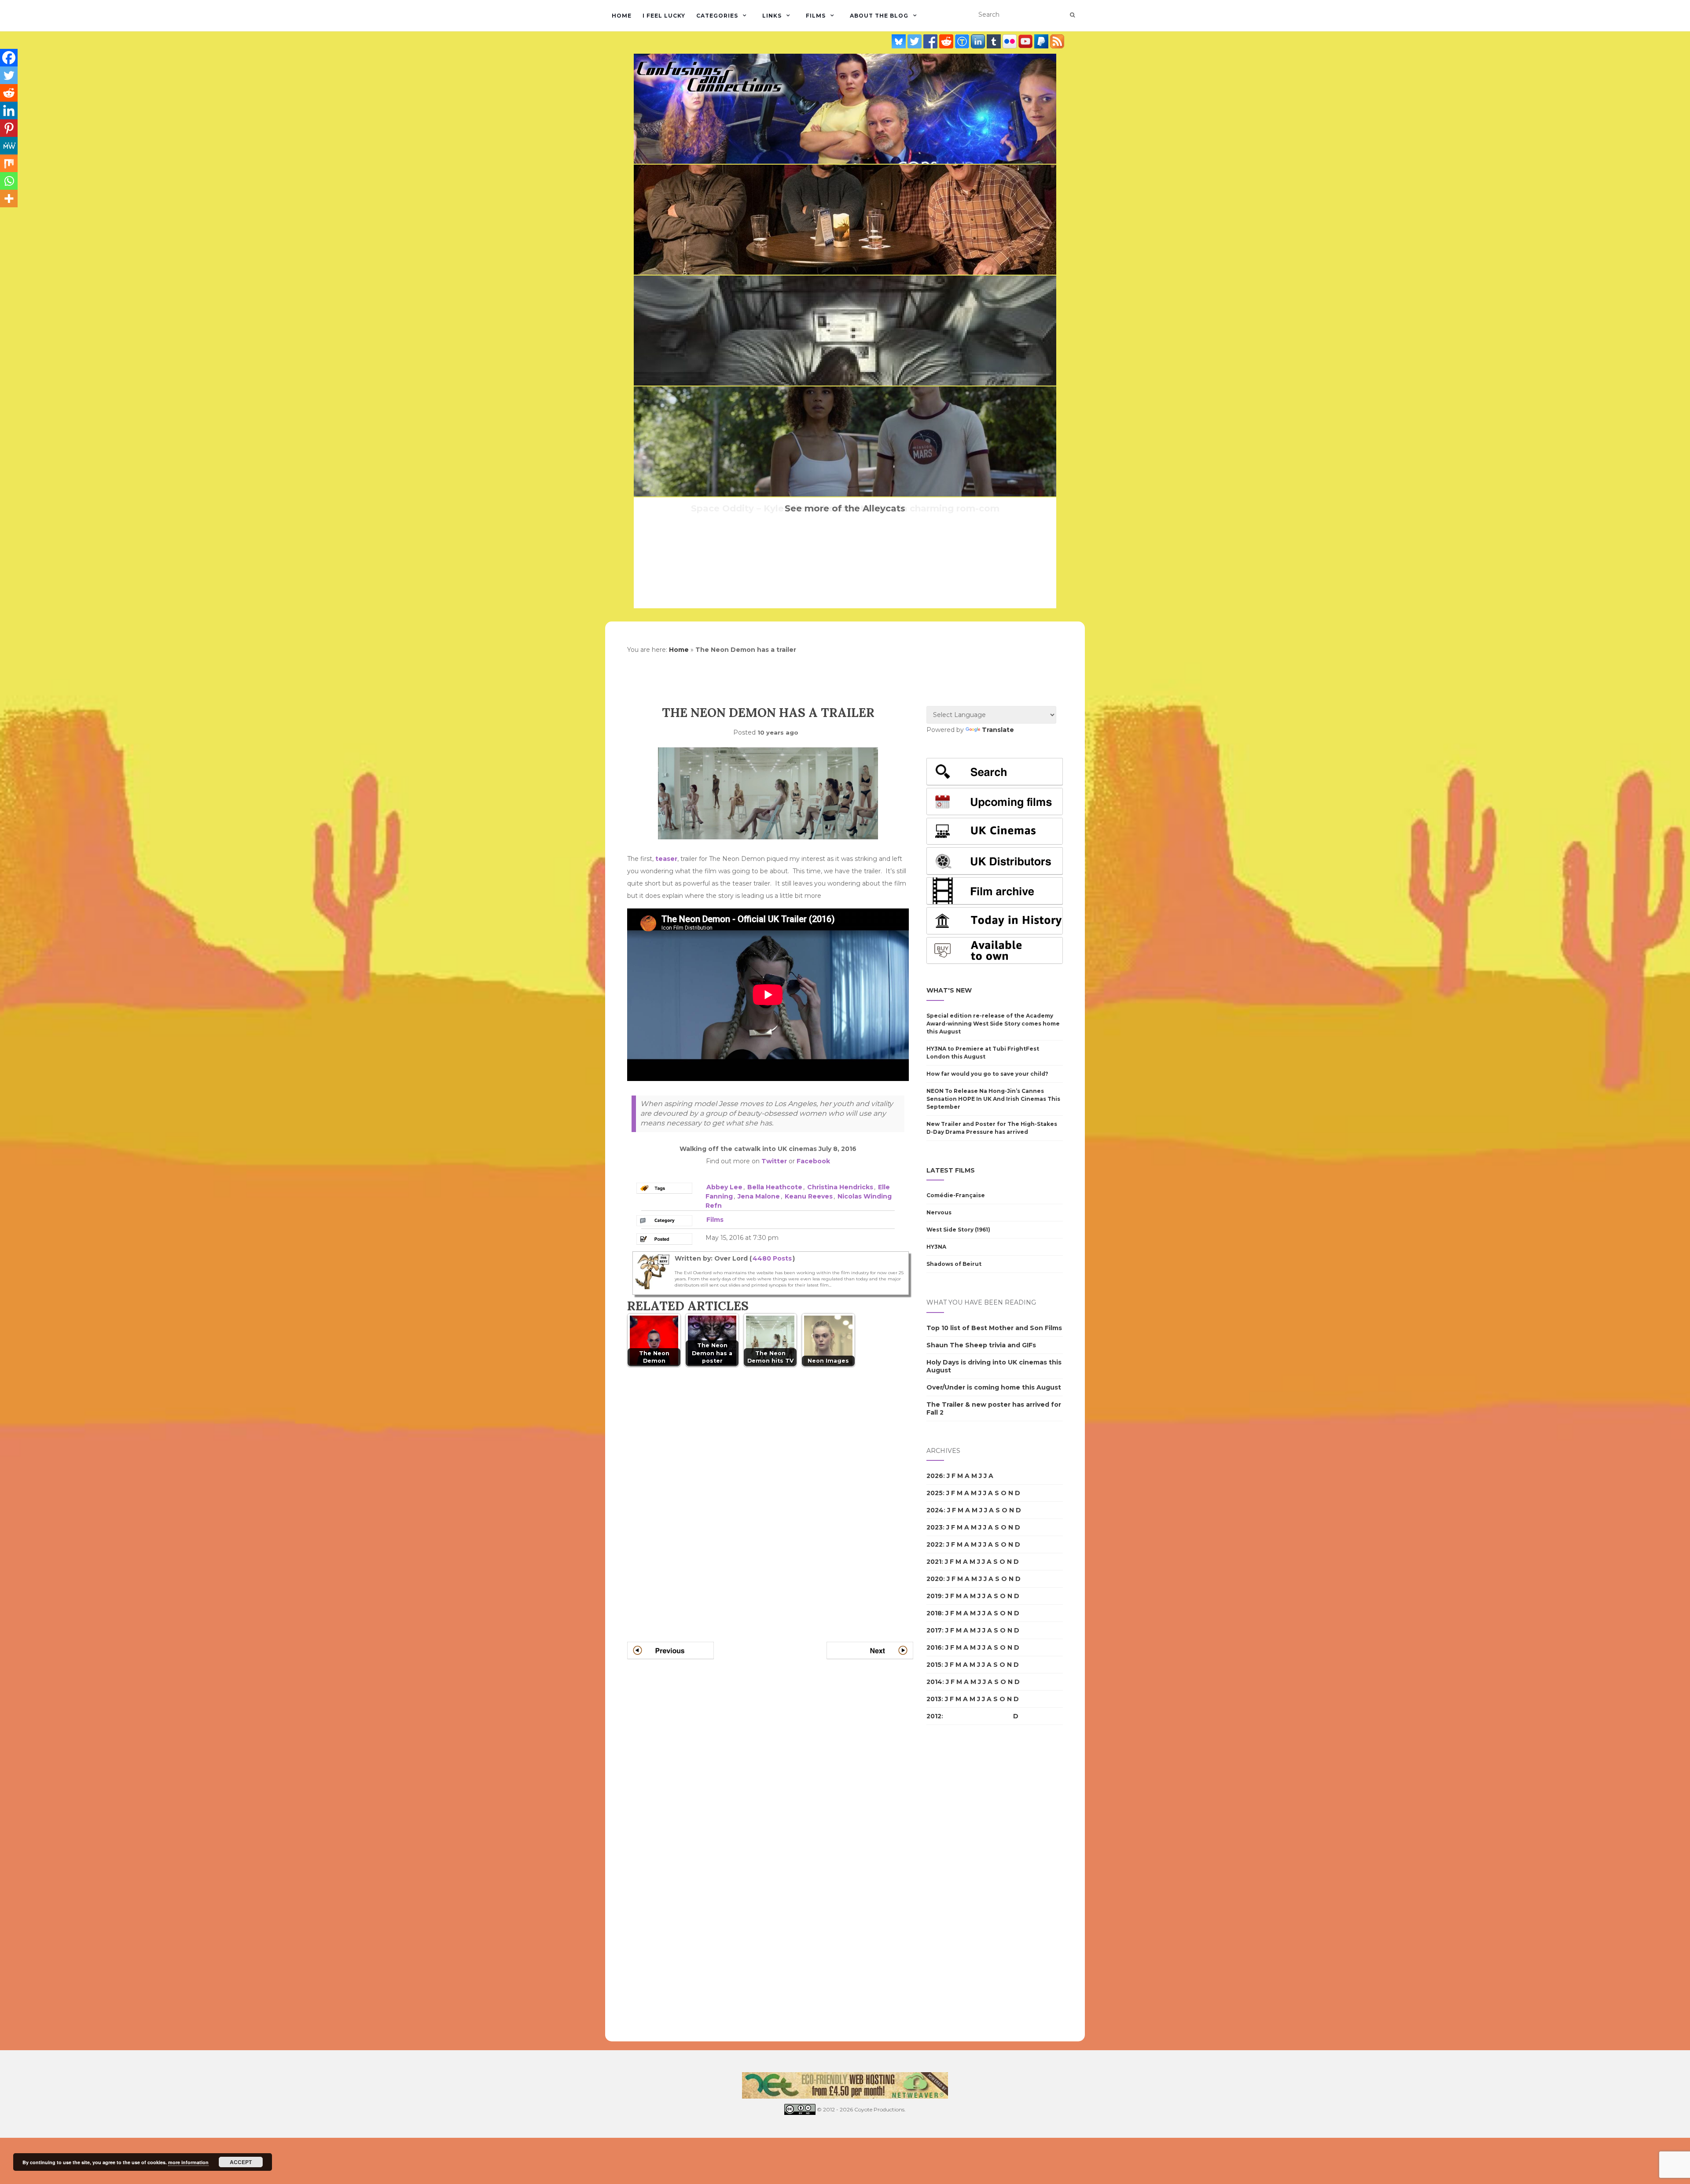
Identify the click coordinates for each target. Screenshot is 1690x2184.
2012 (934, 1716)
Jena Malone (759, 1196)
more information (188, 2162)
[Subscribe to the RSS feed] (1057, 41)
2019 (934, 1596)
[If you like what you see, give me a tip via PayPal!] (1042, 41)
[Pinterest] (9, 128)
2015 (934, 1665)
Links (772, 16)
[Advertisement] (962, 1883)
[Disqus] (770, 1493)
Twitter (774, 1161)
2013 (934, 1699)
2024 (935, 1510)
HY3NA (936, 1247)
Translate (998, 730)
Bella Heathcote (775, 1187)
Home (622, 16)
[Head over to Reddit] (947, 41)
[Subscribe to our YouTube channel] (1026, 41)
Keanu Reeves (809, 1196)
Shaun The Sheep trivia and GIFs (981, 1345)
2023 (935, 1527)
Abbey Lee (724, 1187)
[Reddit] (9, 93)
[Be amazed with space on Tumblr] (995, 41)
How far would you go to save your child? (987, 1074)
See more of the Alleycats (845, 508)
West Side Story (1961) (958, 1230)
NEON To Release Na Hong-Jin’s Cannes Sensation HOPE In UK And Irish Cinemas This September (993, 1099)
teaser (666, 859)
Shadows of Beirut (954, 1264)
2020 (935, 1579)
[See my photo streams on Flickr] (1010, 41)
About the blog (879, 16)
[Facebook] (9, 58)
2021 (934, 1562)
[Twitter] (9, 75)
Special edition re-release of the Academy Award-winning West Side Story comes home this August (993, 1024)
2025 (935, 1493)
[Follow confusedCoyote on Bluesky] (900, 41)
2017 (934, 1630)
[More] (9, 199)
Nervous (939, 1212)
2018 (934, 1613)
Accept (241, 2162)
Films (816, 16)
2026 (935, 1476)
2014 (934, 1682)
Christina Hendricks (840, 1187)
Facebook (813, 1161)
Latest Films (951, 1170)
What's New (949, 990)
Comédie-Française (956, 1195)
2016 (934, 1647)
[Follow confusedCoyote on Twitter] (915, 41)
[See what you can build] (963, 41)
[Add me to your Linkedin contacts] (979, 41)
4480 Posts (772, 1258)
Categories (717, 16)
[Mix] (9, 163)
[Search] (1072, 15)
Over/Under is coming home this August (994, 1387)
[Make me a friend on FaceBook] (931, 41)
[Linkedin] (9, 110)
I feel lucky (664, 16)
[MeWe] (9, 146)
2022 (935, 1544)
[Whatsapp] (9, 181)
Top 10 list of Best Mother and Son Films (994, 1328)
